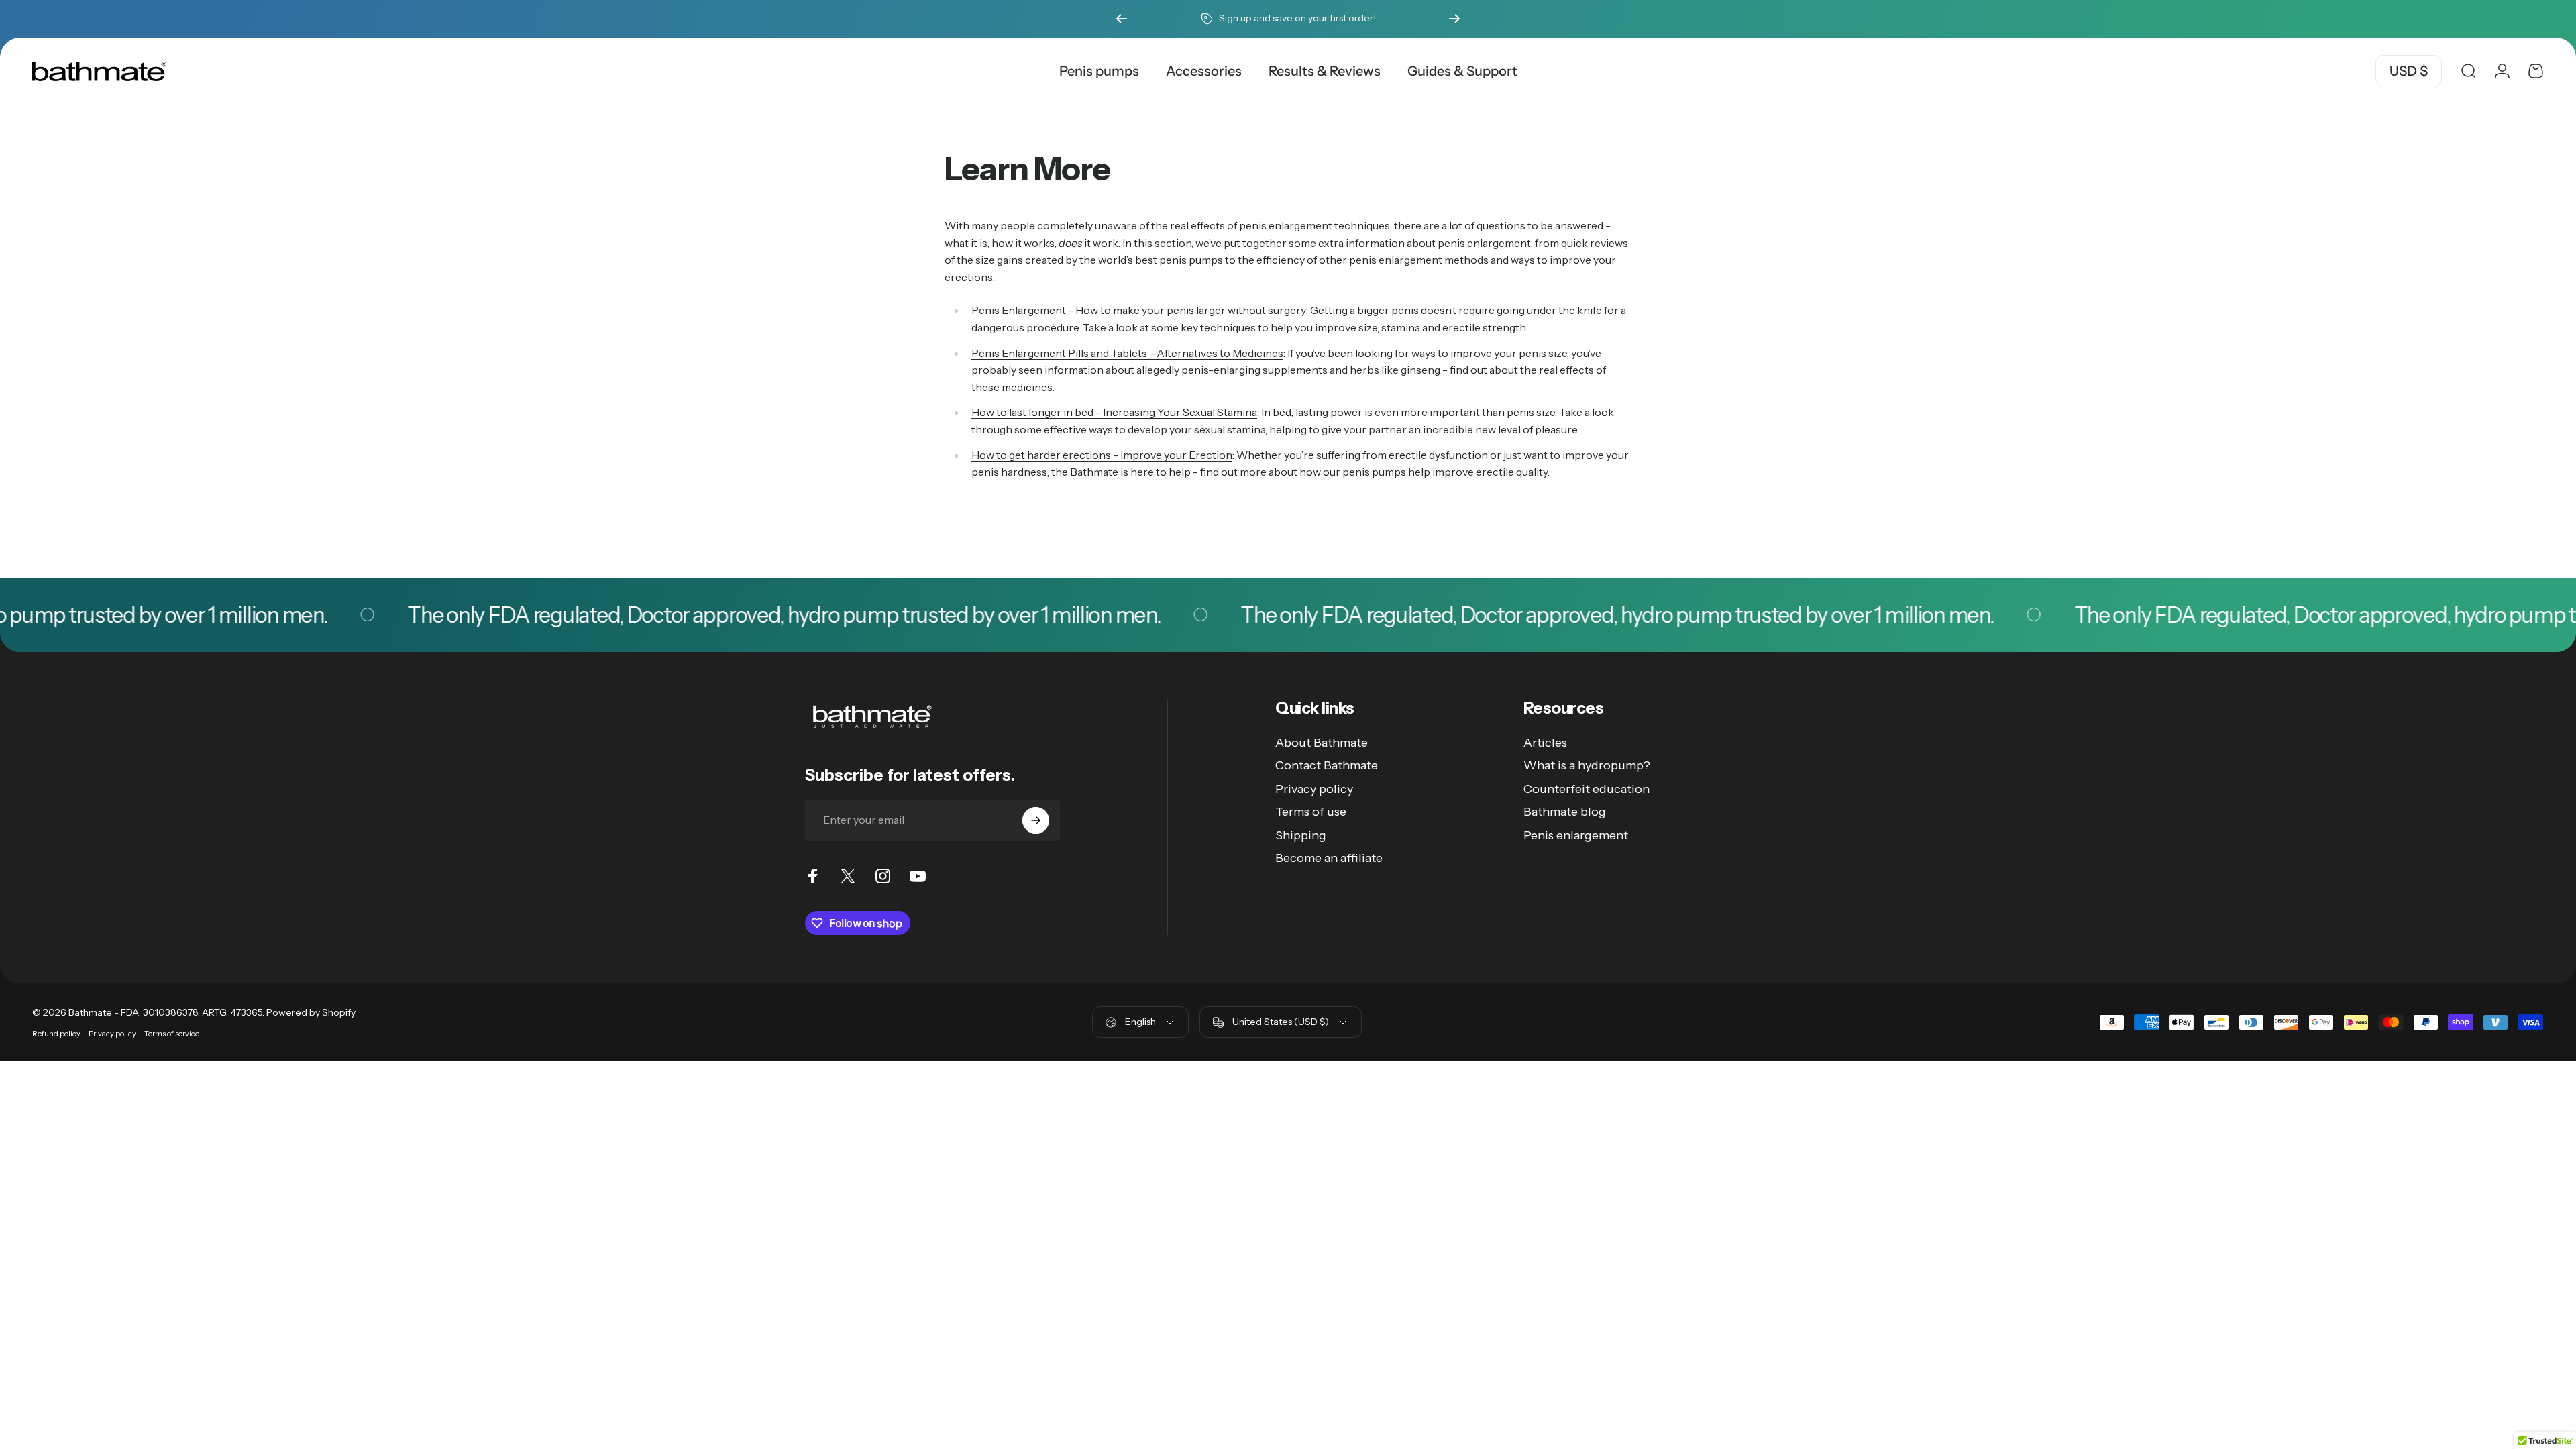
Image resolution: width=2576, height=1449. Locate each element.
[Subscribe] (1036, 820)
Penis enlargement (1576, 835)
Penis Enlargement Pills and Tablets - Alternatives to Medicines (1127, 353)
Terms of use (1311, 812)
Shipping (1301, 835)
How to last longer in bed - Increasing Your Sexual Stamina (1114, 412)
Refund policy (56, 1034)
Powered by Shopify (311, 1012)
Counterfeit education (1587, 789)
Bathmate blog (1565, 812)
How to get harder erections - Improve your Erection (1102, 455)
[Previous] (1122, 19)
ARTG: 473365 (232, 1012)
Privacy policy (1314, 789)
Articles (1545, 743)
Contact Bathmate (1327, 765)
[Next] (1454, 19)
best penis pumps (1179, 260)
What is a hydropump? (1587, 765)
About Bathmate (1322, 743)
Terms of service (172, 1034)
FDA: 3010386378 (159, 1012)
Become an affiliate (1329, 858)
